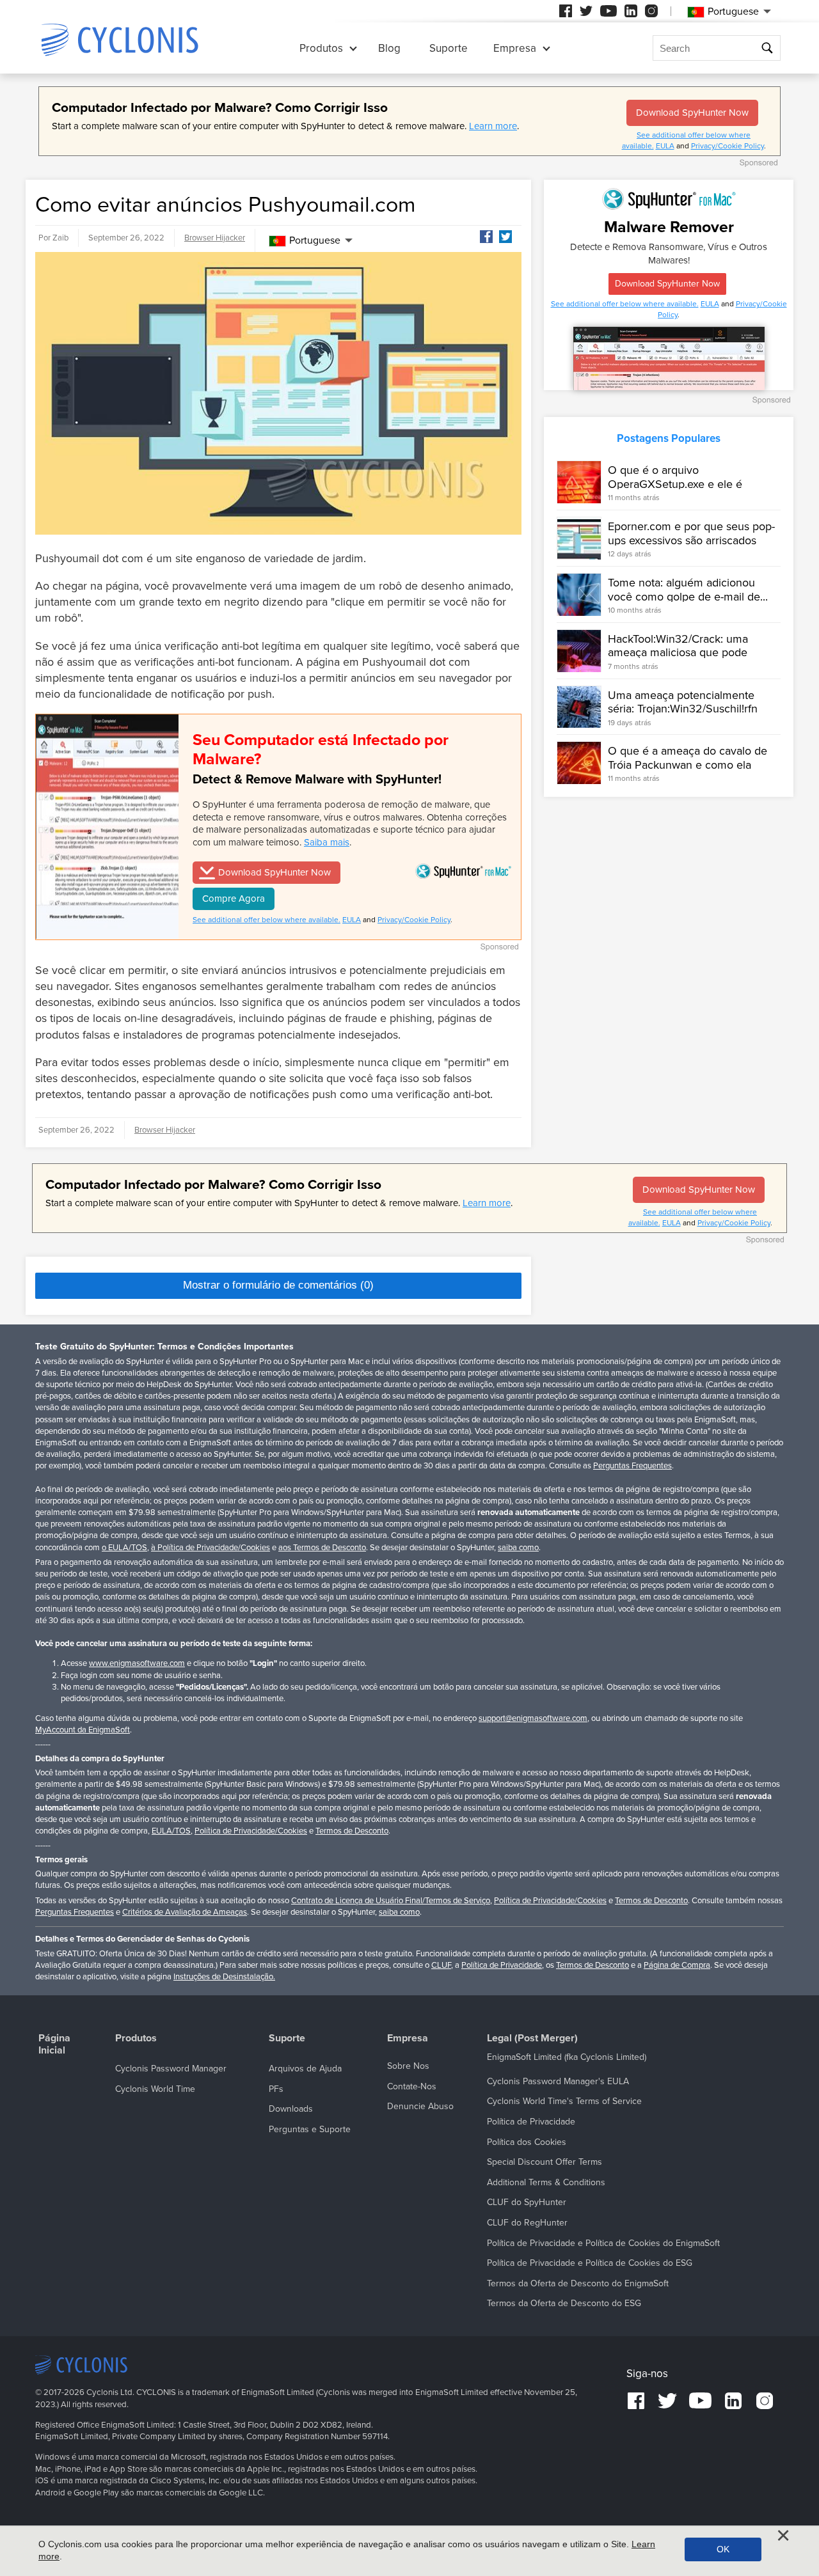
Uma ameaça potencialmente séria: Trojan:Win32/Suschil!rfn (683, 702)
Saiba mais (327, 842)
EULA (665, 146)
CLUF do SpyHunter (527, 2202)
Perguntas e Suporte (310, 2129)
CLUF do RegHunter (527, 2223)
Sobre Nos (408, 2066)
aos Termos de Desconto (322, 1548)
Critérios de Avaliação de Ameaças (185, 1912)
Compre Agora (234, 899)
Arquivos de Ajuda (305, 2069)
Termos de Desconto (352, 1831)
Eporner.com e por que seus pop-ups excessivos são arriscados (691, 533)
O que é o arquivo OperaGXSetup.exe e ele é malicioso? (675, 484)
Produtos (321, 48)
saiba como (518, 1548)
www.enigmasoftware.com (137, 1663)
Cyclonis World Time (155, 2089)
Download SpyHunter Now (692, 113)
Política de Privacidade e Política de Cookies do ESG (590, 2263)
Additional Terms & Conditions (546, 2182)
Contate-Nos (412, 2086)
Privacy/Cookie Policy (728, 146)
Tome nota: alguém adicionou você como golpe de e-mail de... (688, 590)
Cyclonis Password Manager (171, 2069)
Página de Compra (677, 1965)
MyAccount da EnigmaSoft (83, 1730)
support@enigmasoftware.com (533, 1718)
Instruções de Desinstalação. (224, 1977)
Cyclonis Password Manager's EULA (558, 2081)
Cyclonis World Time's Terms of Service (564, 2101)
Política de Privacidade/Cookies (251, 1831)
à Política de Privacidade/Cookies (211, 1548)
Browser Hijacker (215, 238)
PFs (276, 2089)
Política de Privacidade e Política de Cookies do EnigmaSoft (603, 2243)
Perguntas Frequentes (632, 1466)
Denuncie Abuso (420, 2106)
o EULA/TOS (124, 1548)
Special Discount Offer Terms (545, 2162)
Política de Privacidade (502, 1965)
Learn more (493, 126)
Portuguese (315, 240)
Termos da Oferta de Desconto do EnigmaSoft (578, 2283)
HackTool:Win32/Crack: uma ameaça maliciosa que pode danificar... (678, 653)
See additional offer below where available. (266, 920)
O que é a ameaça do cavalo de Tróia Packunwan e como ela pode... (688, 765)
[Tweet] (505, 237)
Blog (389, 48)
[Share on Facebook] (486, 237)
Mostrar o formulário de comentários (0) (278, 1285)
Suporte (449, 48)
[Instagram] (651, 11)
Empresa (515, 48)
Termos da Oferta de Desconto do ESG (564, 2303)
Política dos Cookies (527, 2142)
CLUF (441, 1965)
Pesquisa (769, 48)
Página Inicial (54, 2045)
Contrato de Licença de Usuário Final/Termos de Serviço (391, 1901)
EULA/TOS (171, 1831)
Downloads (291, 2109)
